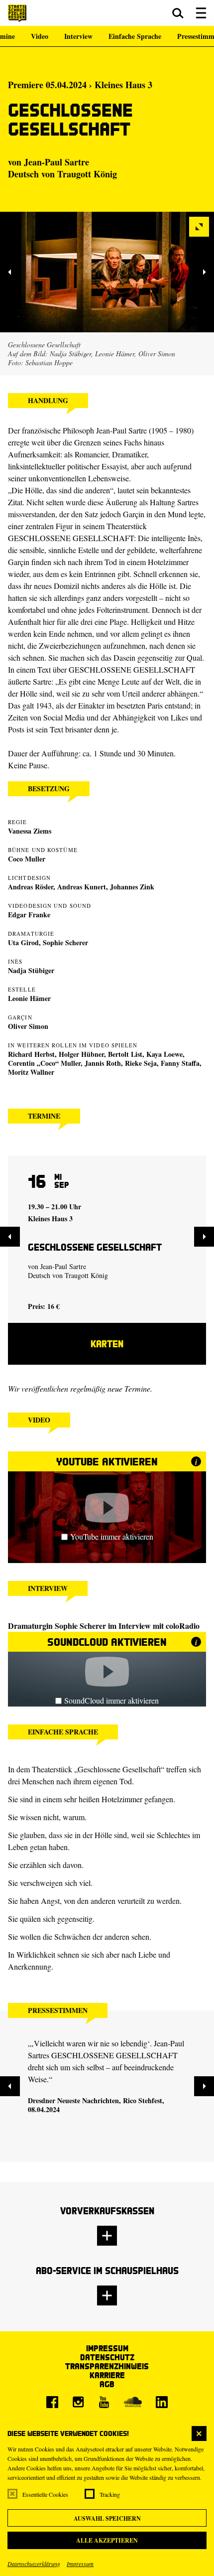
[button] (178, 13)
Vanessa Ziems (30, 831)
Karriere (107, 2375)
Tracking (110, 2494)
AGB (107, 2384)
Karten (107, 1344)
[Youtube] (104, 2402)
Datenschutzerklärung (34, 2564)
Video (40, 36)
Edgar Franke (29, 915)
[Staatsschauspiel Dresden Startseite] (17, 13)
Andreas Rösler (31, 887)
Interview (78, 36)
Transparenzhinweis (107, 2366)
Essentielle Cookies (45, 2494)
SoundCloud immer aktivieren (111, 1700)
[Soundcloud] (133, 2402)
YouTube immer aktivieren (112, 1536)
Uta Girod (23, 942)
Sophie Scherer (65, 942)
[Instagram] (78, 2402)
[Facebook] (52, 2402)
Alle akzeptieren (107, 2540)
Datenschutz (107, 2357)
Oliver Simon (28, 1026)
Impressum (80, 2564)
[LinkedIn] (162, 2402)
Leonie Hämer (29, 998)
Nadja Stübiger (31, 970)
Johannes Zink (132, 887)
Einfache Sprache (135, 36)
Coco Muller (27, 859)
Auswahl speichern (107, 2518)
